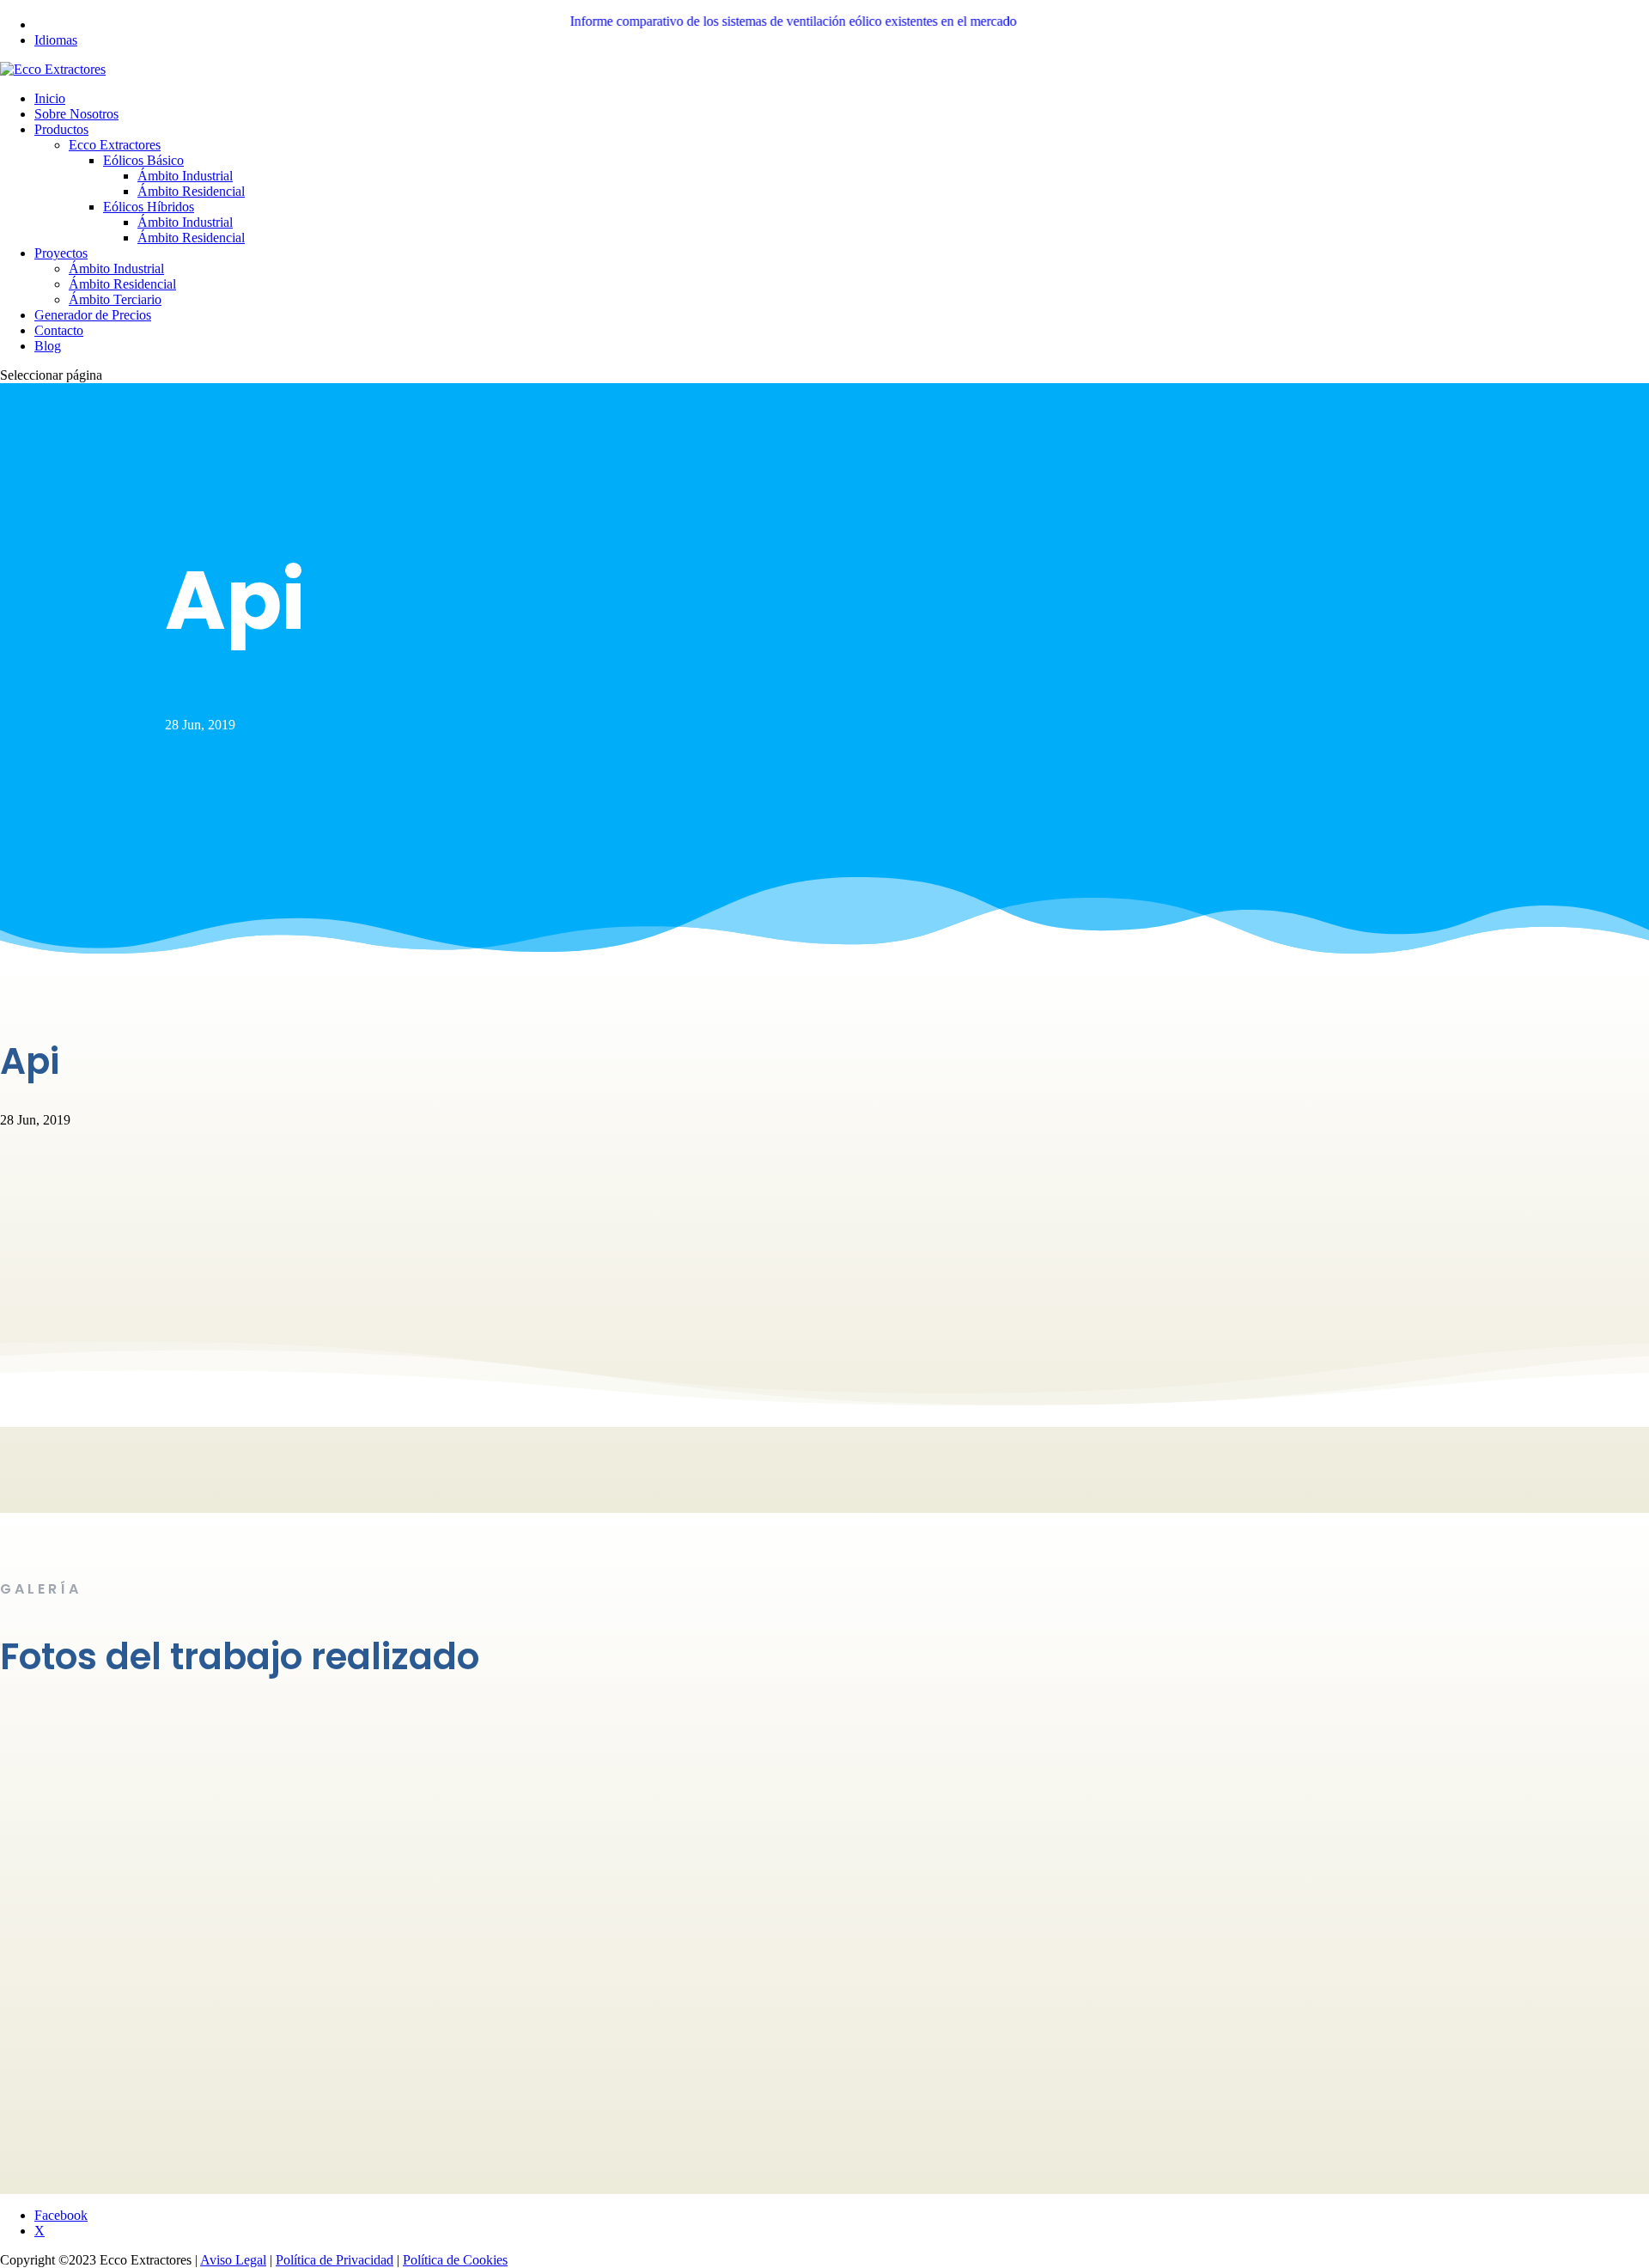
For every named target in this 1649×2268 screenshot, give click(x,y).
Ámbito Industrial (185, 176)
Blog (48, 346)
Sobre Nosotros (76, 114)
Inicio (50, 98)
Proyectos (61, 253)
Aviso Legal (233, 2260)
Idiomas (56, 40)
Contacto (59, 330)
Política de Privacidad (335, 2260)
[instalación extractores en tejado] (129, 1903)
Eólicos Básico (143, 160)
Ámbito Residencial (191, 191)
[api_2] (129, 2100)
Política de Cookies (455, 2260)
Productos (61, 129)
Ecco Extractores (115, 145)
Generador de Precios (93, 315)
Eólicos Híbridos (149, 207)
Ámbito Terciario (115, 299)
